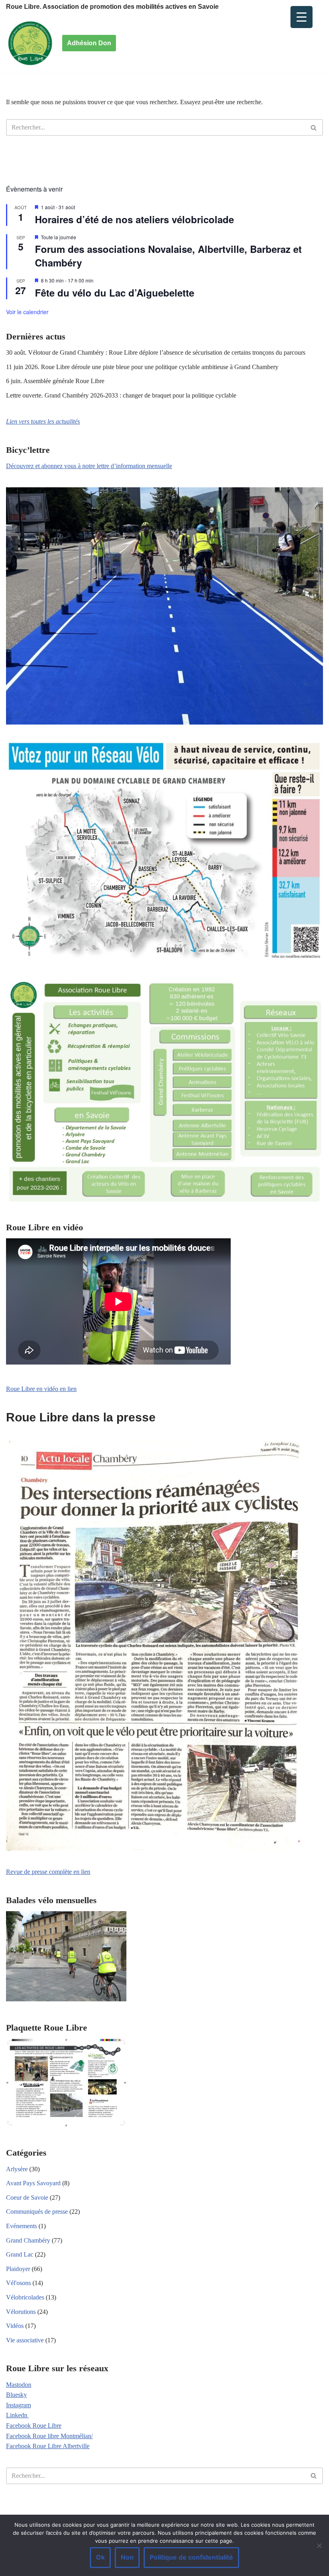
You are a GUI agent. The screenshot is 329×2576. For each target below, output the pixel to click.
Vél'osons (18, 2283)
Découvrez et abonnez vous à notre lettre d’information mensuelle (89, 466)
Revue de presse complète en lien (48, 1872)
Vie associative (25, 2340)
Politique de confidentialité (191, 2557)
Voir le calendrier (27, 312)
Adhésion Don (89, 43)
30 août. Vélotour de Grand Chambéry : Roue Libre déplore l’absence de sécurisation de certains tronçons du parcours (156, 352)
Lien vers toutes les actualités (43, 421)
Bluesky (16, 2395)
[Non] (319, 2546)
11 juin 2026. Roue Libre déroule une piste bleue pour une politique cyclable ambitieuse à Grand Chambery (142, 367)
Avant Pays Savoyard (33, 2183)
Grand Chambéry (28, 2240)
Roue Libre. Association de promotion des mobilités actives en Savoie (112, 7)
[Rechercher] (314, 127)
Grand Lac (20, 2254)
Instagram (18, 2405)
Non (127, 2557)
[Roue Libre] (30, 43)
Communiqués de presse (37, 2212)
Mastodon (19, 2385)
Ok (100, 2557)
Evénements (21, 2226)
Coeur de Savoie (27, 2197)
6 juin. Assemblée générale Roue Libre (55, 381)
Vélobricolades (25, 2297)
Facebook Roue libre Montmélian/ (49, 2436)
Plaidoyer (18, 2269)
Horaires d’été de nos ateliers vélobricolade (134, 219)
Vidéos (15, 2326)
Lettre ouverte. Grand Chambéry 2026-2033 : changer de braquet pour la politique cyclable (121, 395)
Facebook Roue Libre (34, 2426)
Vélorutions (21, 2312)
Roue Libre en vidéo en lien (41, 1389)
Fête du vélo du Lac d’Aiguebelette (115, 293)
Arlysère (17, 2169)
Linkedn (17, 2415)
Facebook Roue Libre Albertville (48, 2446)
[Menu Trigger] (302, 17)
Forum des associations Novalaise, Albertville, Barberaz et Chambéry (168, 256)
